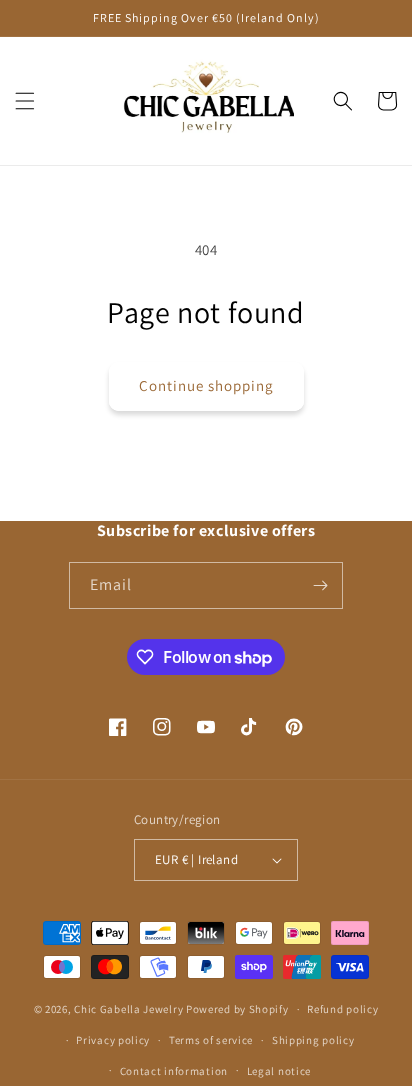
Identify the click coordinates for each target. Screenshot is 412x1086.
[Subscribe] (320, 585)
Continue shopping (206, 385)
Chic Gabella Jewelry (128, 1009)
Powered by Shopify (237, 1009)
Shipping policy (313, 1040)
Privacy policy (113, 1040)
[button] (25, 101)
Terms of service (211, 1040)
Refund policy (342, 1009)
